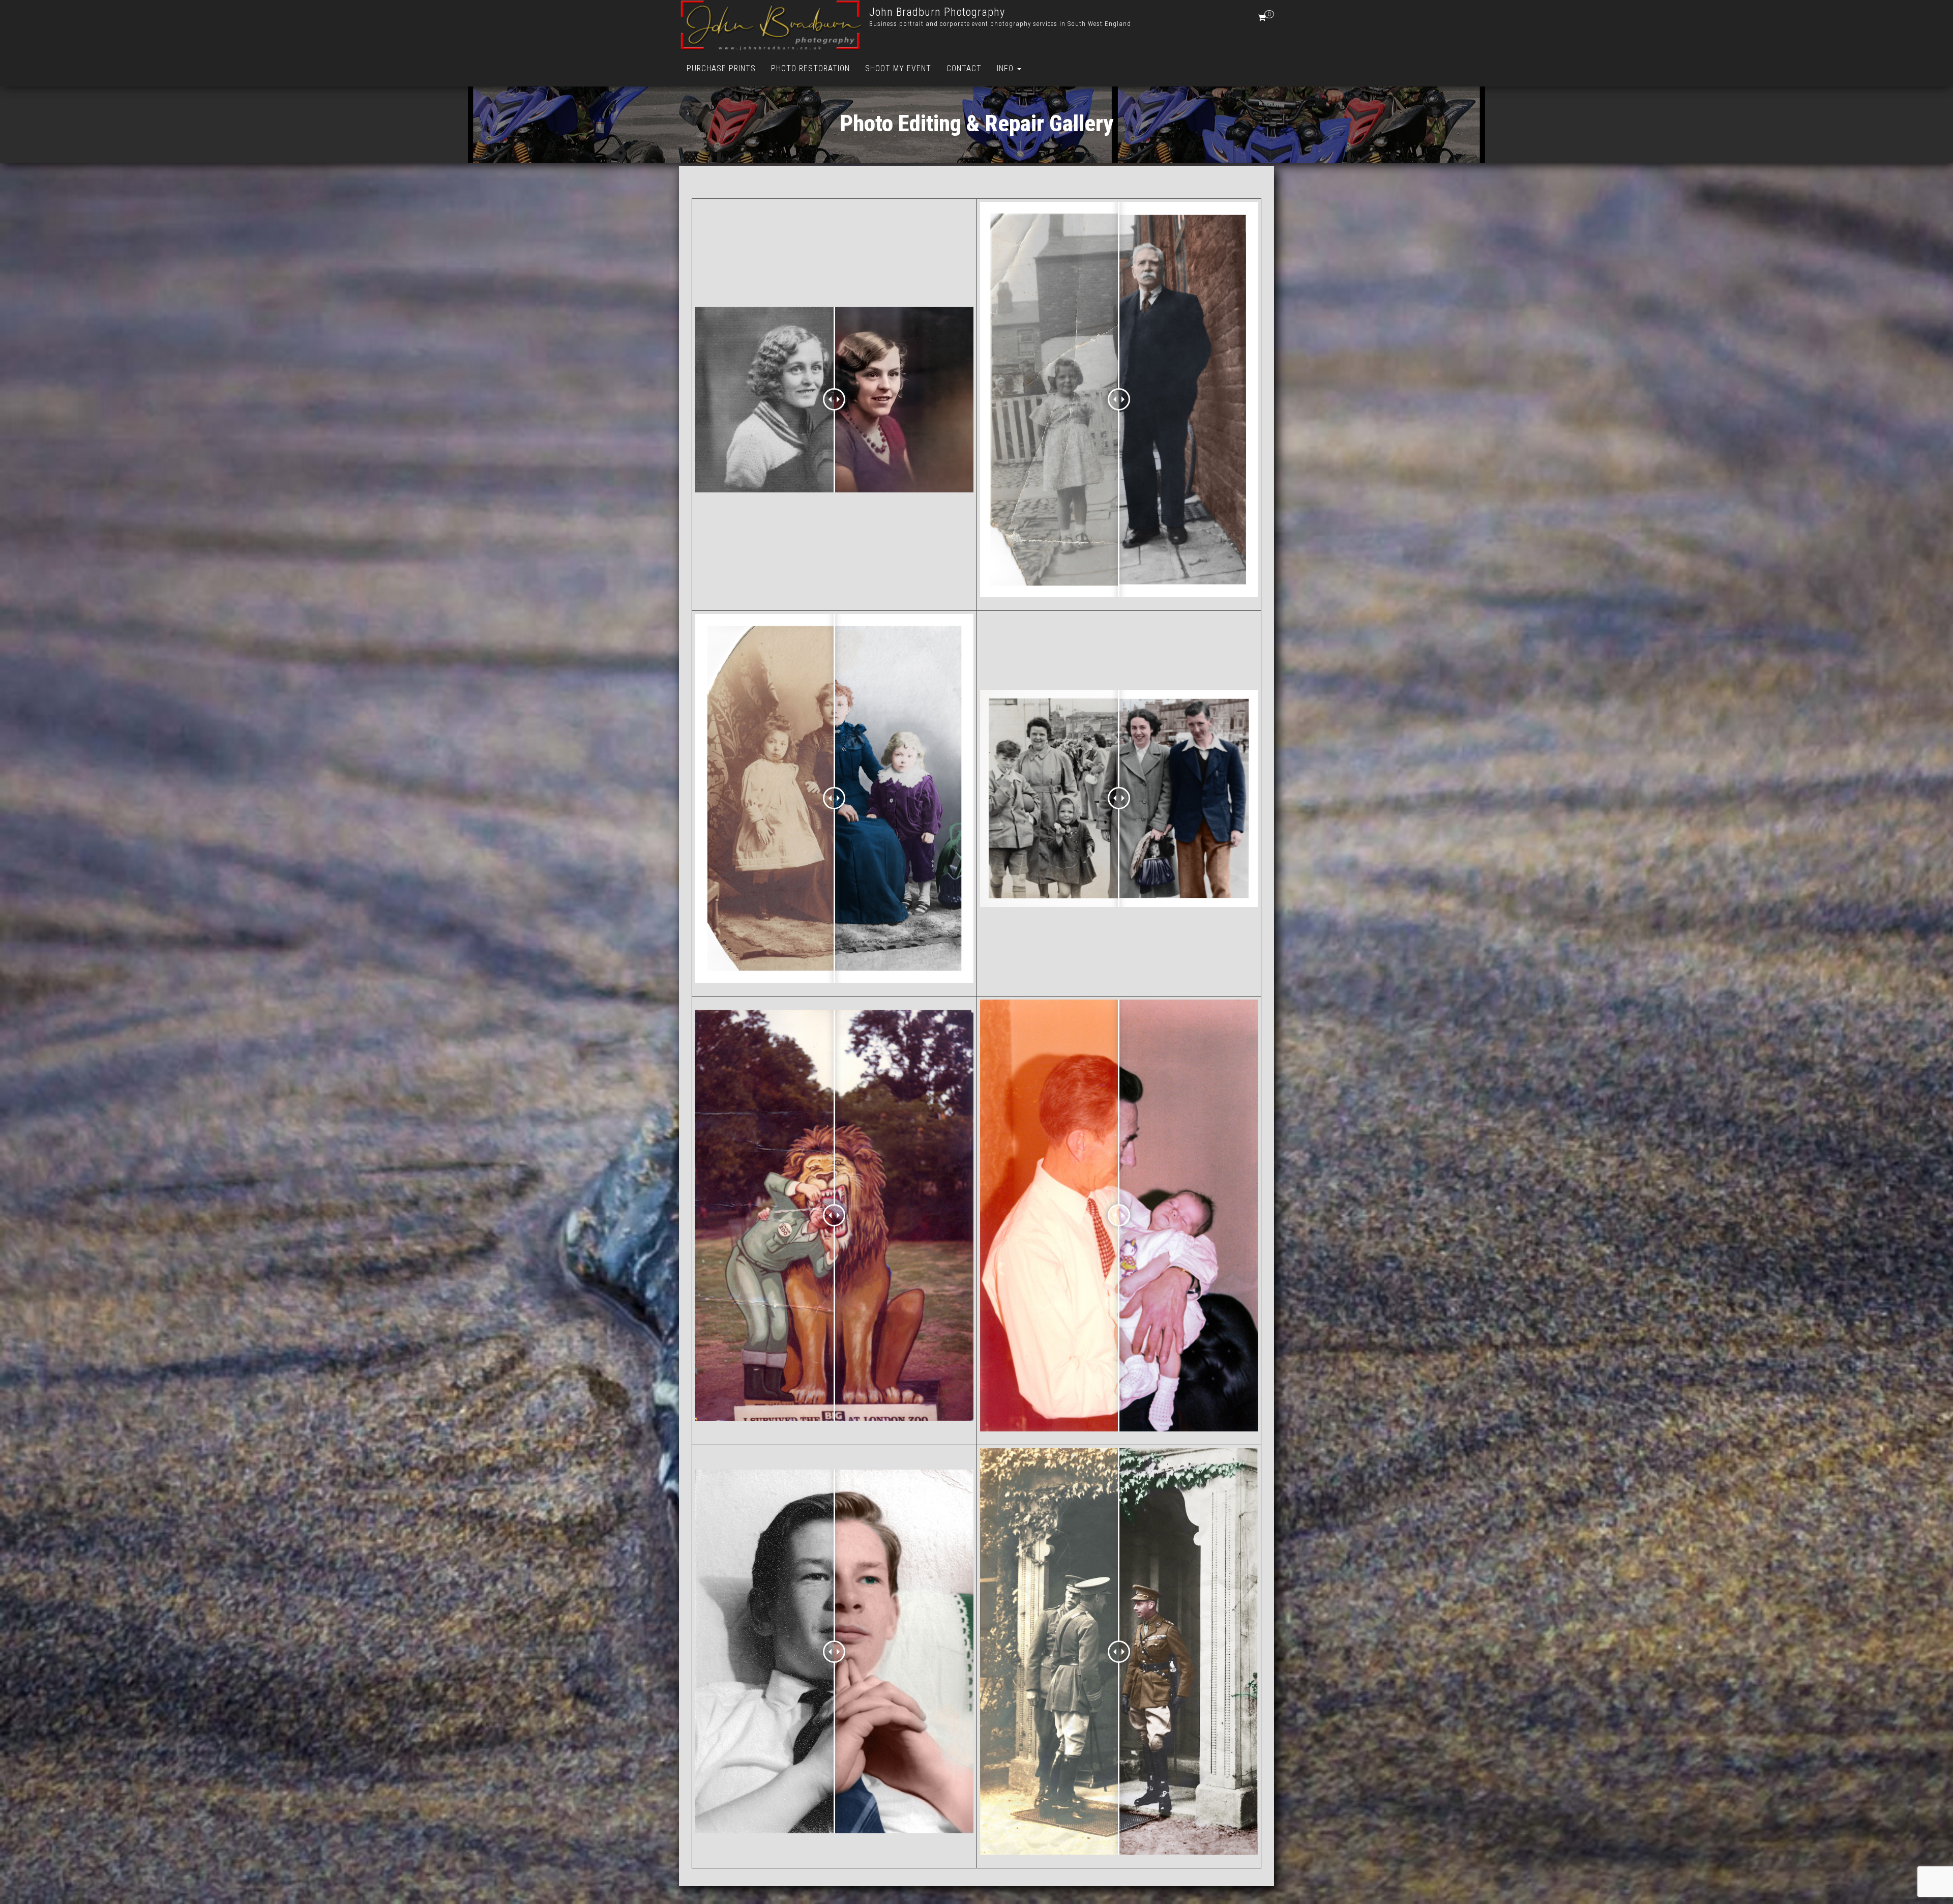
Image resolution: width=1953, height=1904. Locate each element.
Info (1007, 68)
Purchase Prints (721, 68)
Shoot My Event (898, 68)
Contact (964, 68)
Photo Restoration (810, 68)
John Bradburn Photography (937, 12)
